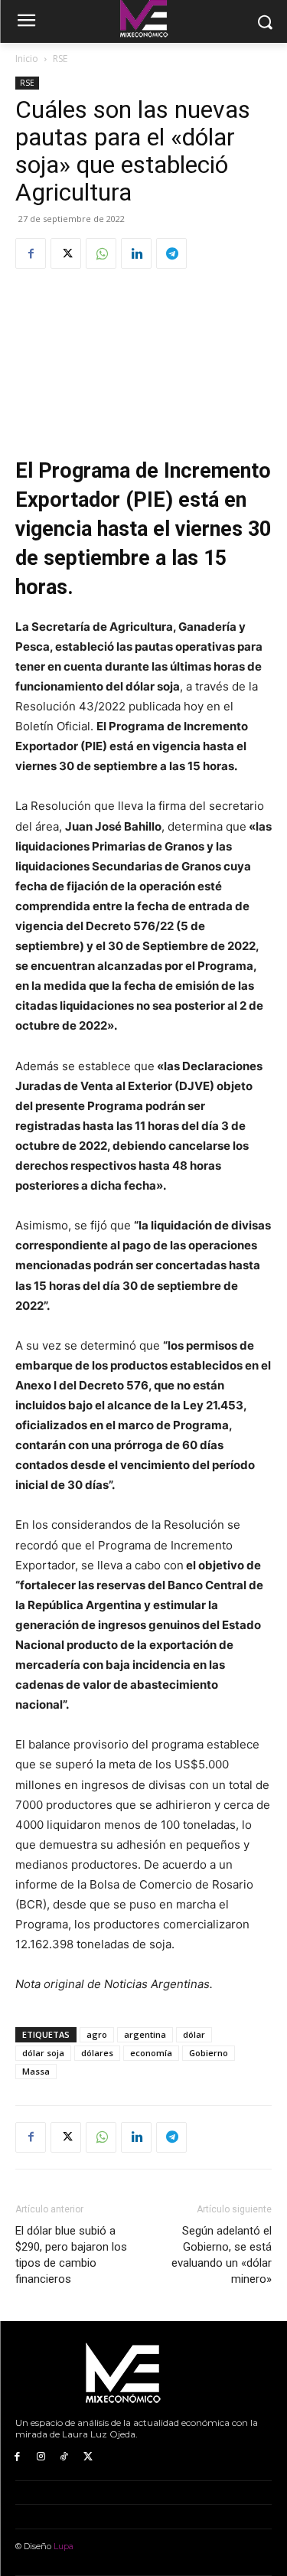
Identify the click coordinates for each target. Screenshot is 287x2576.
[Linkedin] (136, 253)
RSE (60, 59)
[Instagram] (41, 2457)
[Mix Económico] (143, 2374)
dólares (97, 2053)
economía (151, 2053)
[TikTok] (65, 2457)
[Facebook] (31, 253)
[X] (66, 253)
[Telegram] (171, 253)
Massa (36, 2071)
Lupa (64, 2546)
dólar (194, 2034)
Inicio (27, 59)
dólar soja (43, 2053)
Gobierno (209, 2053)
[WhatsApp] (101, 253)
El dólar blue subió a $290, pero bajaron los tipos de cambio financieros (71, 2255)
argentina (145, 2034)
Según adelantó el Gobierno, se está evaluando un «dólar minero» (222, 2255)
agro (97, 2034)
